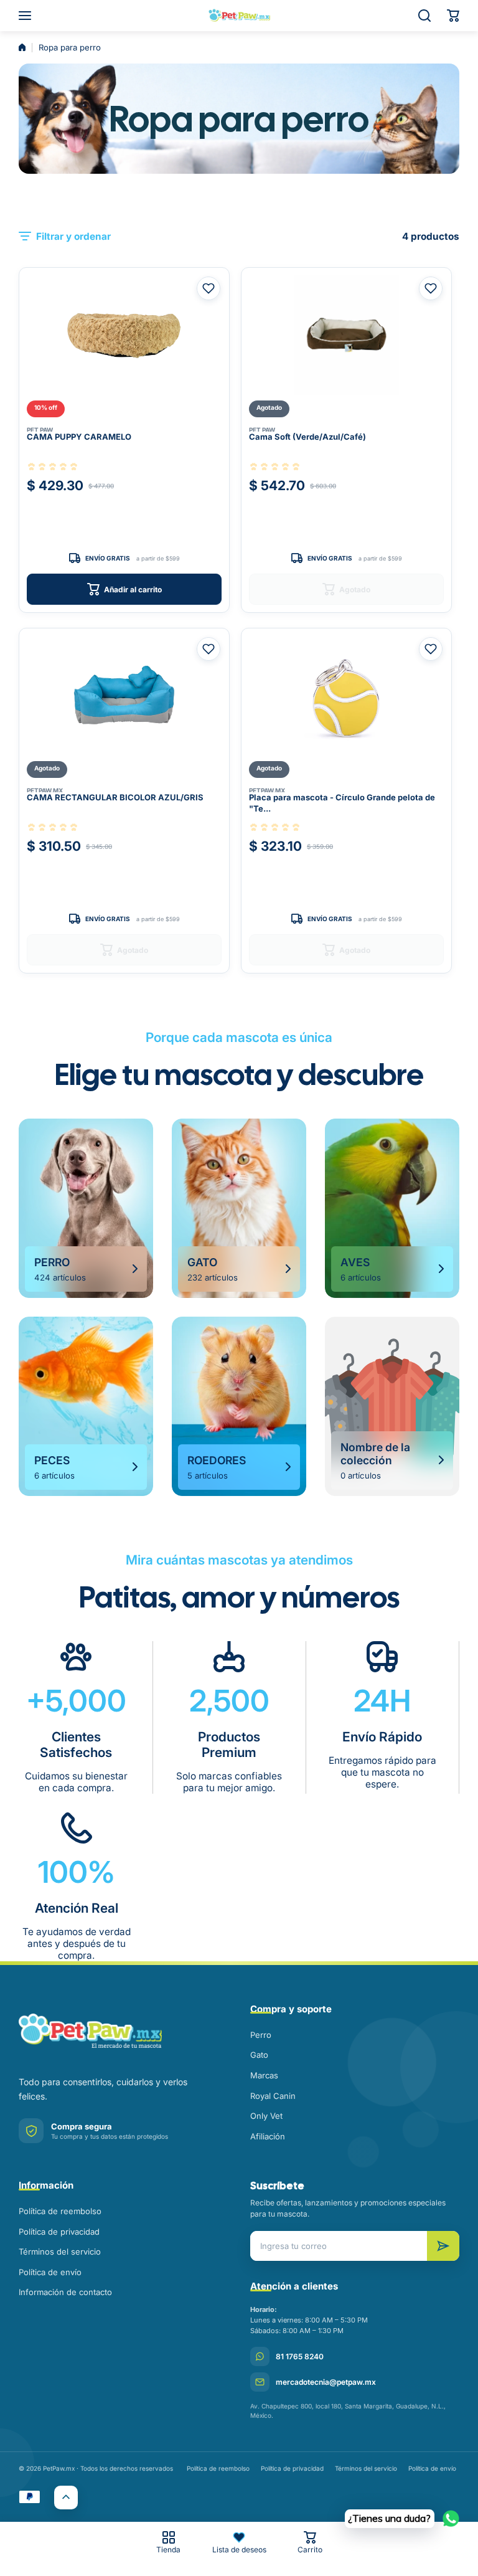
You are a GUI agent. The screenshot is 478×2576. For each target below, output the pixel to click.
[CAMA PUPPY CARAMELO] (124, 335)
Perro (261, 2035)
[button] (453, 16)
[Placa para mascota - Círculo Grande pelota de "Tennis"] (346, 696)
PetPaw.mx (45, 790)
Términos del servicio (60, 2252)
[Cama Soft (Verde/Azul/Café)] (346, 335)
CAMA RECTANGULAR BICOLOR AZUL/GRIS (115, 797)
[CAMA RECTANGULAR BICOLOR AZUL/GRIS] (124, 696)
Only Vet (266, 2116)
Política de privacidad (59, 2232)
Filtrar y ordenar (73, 236)
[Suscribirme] (443, 2246)
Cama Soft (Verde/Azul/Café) (307, 437)
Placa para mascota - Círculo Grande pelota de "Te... (342, 803)
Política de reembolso (60, 2211)
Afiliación (268, 2136)
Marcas (264, 2075)
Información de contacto (65, 2292)
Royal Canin (273, 2096)
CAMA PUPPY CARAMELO (79, 437)
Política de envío (50, 2272)
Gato (259, 2055)
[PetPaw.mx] (239, 16)
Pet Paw (40, 430)
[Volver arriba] (66, 2498)
